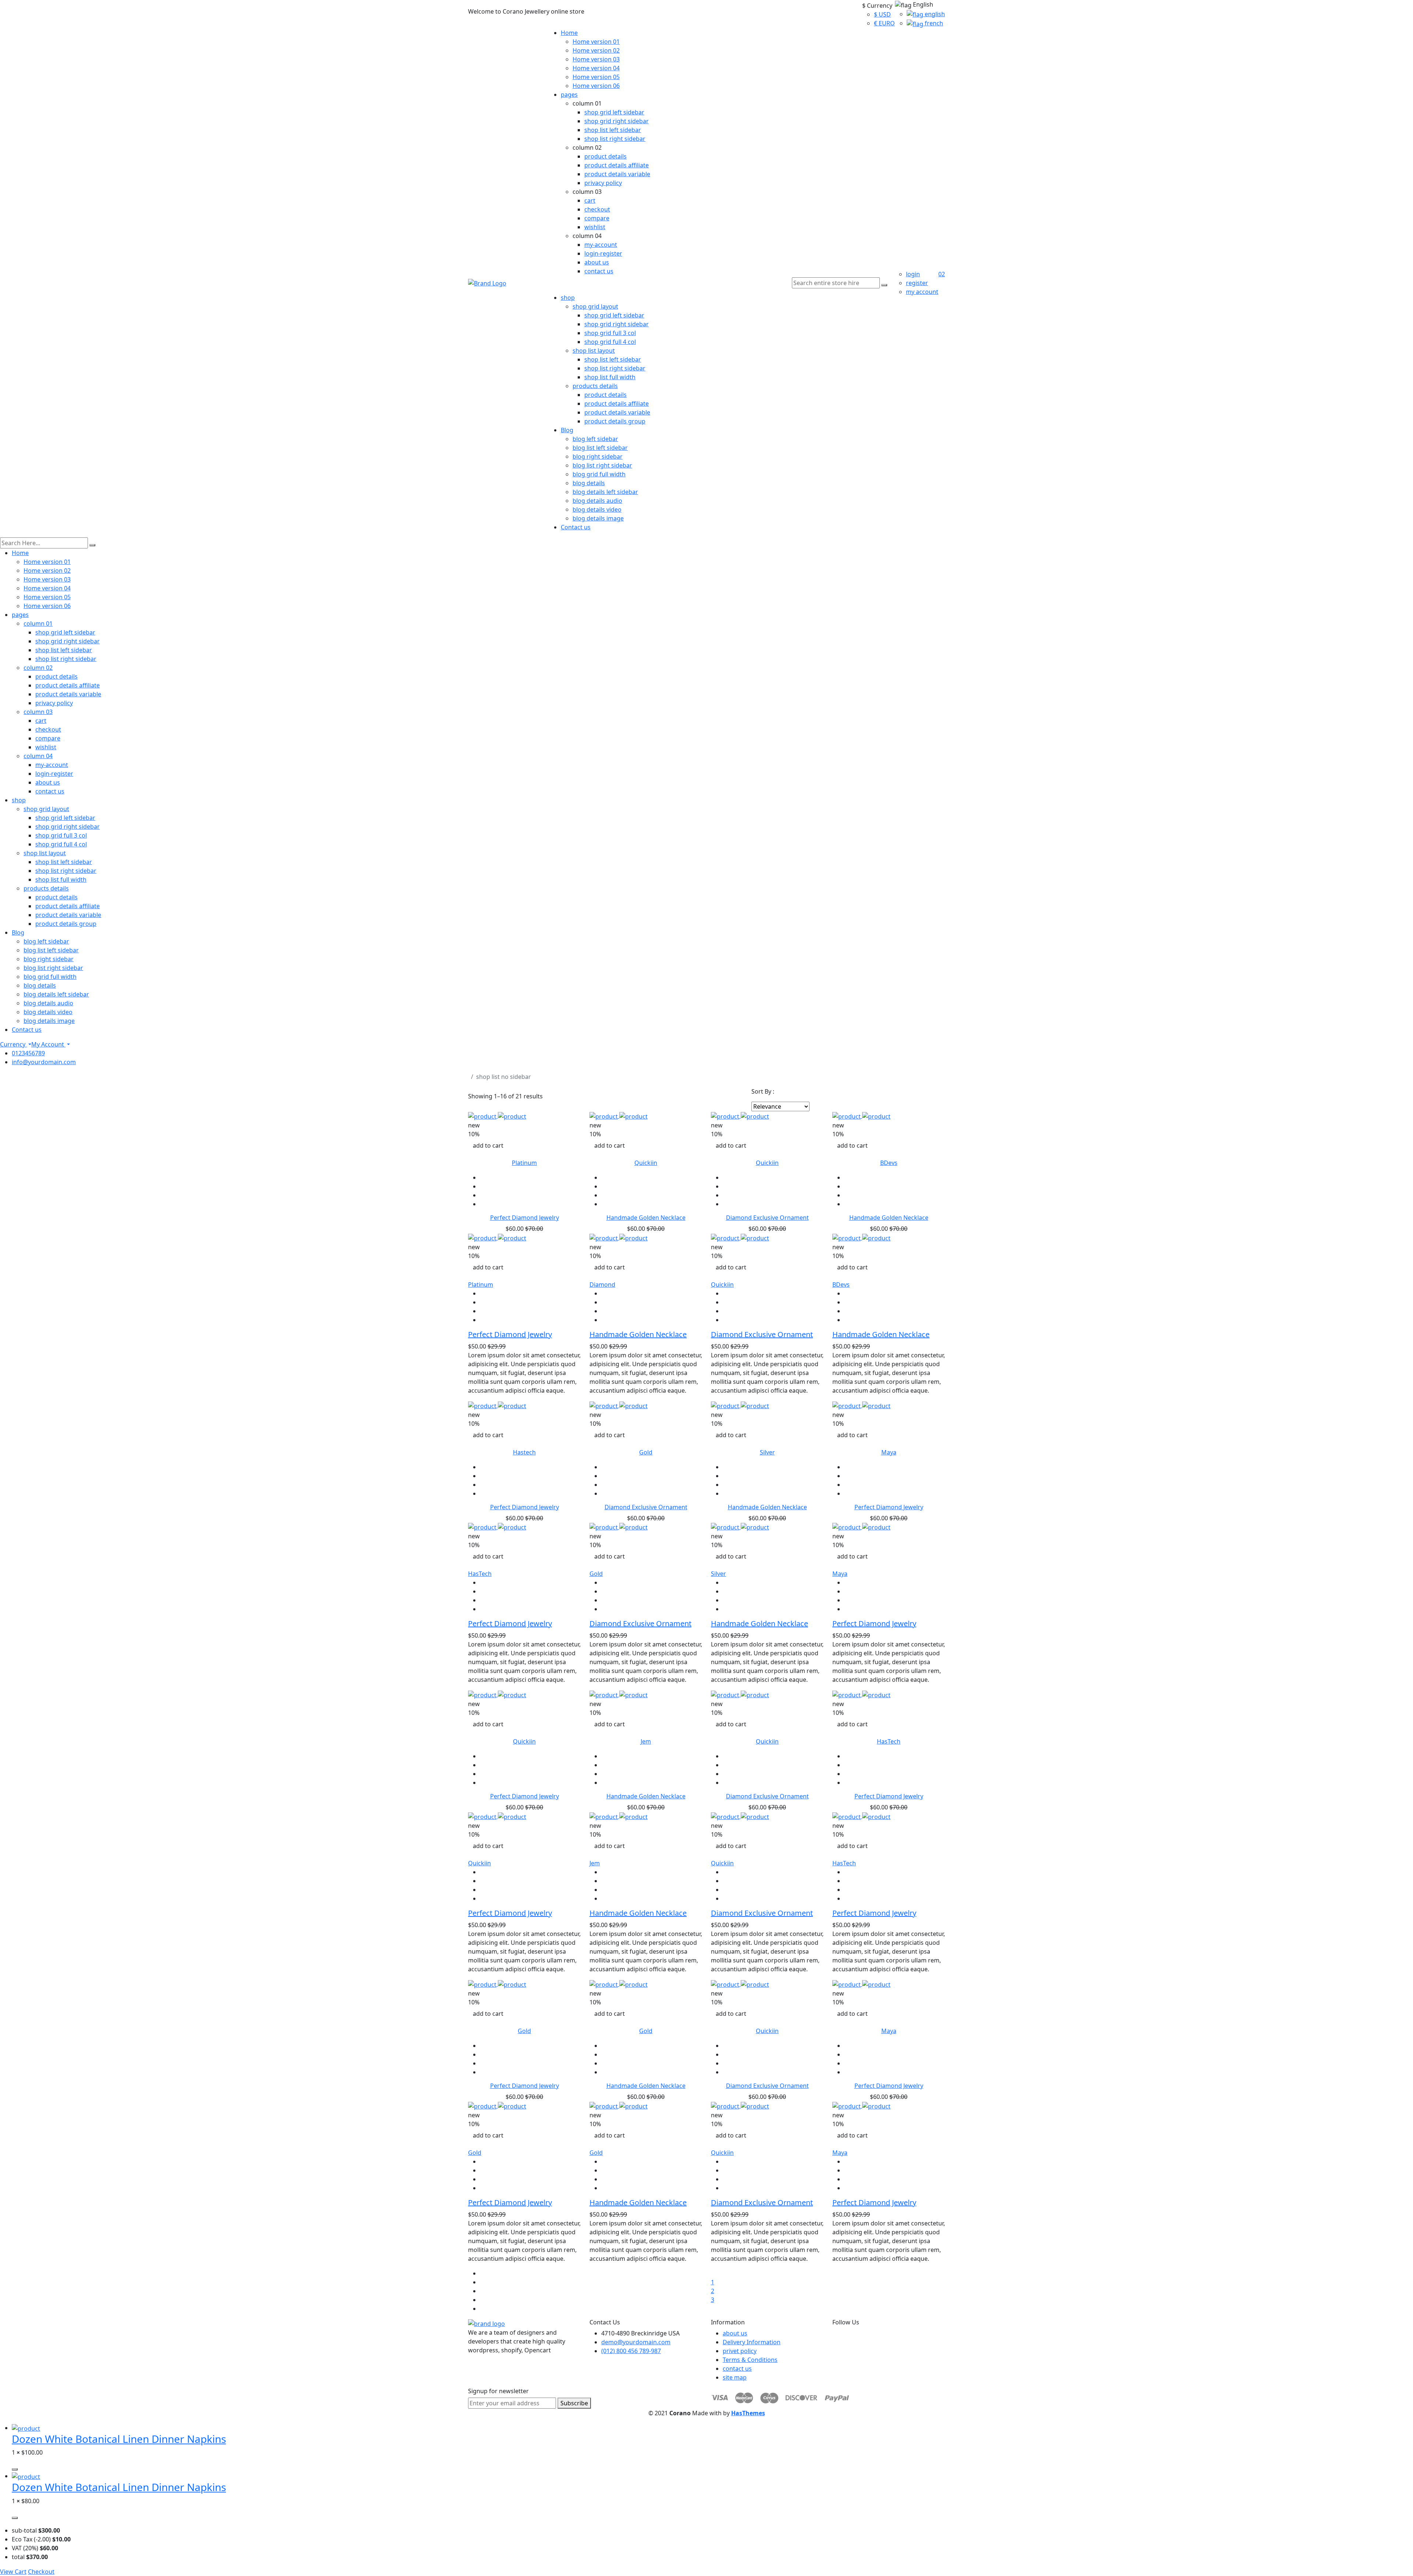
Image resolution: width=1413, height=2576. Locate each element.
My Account (48, 1044)
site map (735, 2377)
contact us (599, 271)
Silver (767, 1452)
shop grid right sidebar (617, 121)
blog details (589, 483)
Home (569, 33)
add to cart (488, 1145)
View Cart (13, 2572)
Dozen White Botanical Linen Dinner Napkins (119, 2439)
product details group (615, 421)
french (933, 23)
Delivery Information (752, 2342)
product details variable (617, 174)
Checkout (41, 2572)
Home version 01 (596, 42)
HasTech (480, 1574)
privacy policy (603, 183)
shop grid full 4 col (610, 342)
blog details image (598, 518)
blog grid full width (599, 474)
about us (597, 262)
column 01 (38, 623)
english (934, 14)
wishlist (595, 227)
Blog (567, 430)
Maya (889, 1452)
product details (605, 156)
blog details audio (597, 501)
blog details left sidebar (605, 492)
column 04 (38, 756)
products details (595, 386)
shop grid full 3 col (610, 333)
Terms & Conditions (750, 2360)
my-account (601, 245)
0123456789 (28, 1053)
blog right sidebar (598, 456)
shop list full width (610, 377)
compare (597, 218)
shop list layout (594, 351)
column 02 (38, 668)
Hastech (524, 1452)
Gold (646, 1452)
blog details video (597, 509)
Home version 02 (596, 50)
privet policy (740, 2351)
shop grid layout (595, 306)
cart (590, 200)
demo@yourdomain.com (636, 2342)
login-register (603, 253)
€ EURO (884, 23)
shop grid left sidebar (614, 112)
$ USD (882, 14)
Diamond (602, 1285)
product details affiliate (617, 165)
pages (569, 95)
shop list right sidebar (615, 139)
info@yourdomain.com (44, 1062)
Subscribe (574, 2403)
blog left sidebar (595, 439)
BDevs (889, 1163)
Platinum (524, 1163)
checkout (597, 209)
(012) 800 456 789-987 (631, 2351)
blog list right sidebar (602, 465)
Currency (13, 1044)
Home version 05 (596, 77)
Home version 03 (596, 59)
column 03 (38, 712)
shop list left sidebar (613, 130)
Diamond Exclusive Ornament (767, 1218)
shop (568, 298)
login (913, 274)
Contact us (576, 527)
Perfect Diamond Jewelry (525, 1218)
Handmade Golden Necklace (646, 1218)
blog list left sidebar (600, 448)
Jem (646, 1741)
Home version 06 (596, 86)
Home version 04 (596, 68)
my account (922, 292)
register (917, 283)
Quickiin (646, 1163)
